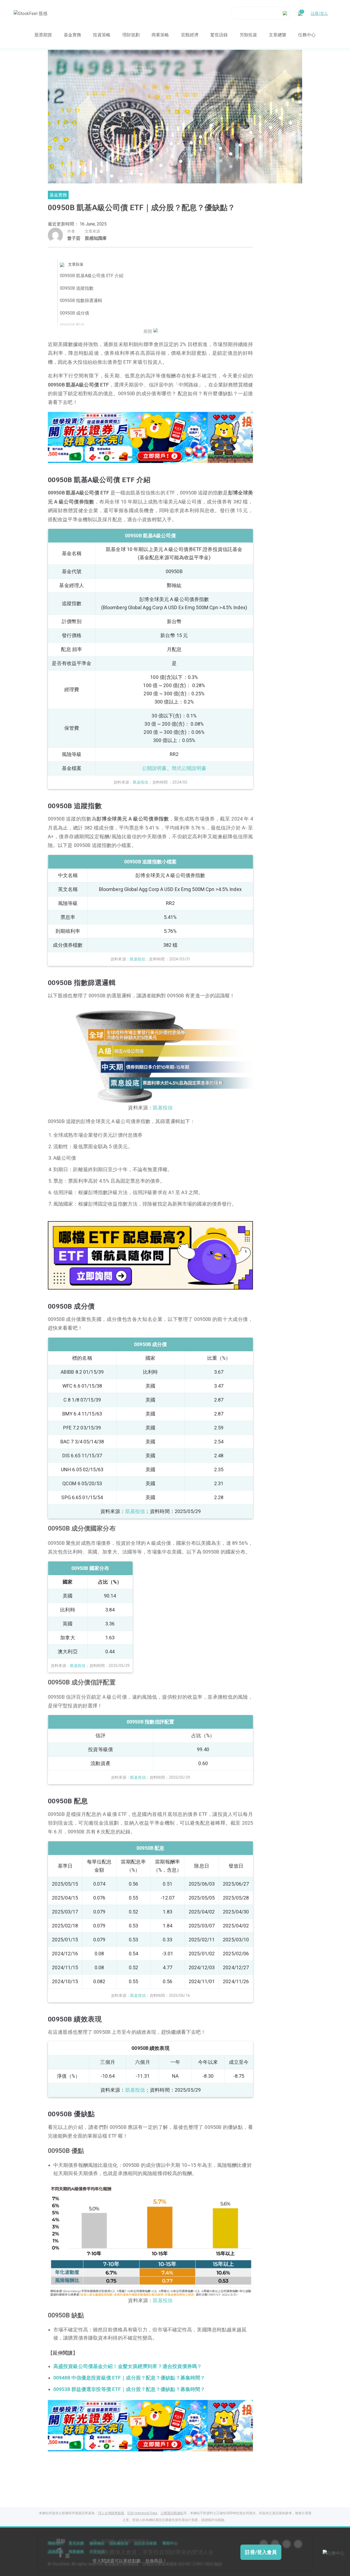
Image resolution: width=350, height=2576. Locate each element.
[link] (150, 437)
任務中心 (307, 35)
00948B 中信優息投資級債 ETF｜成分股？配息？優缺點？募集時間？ (129, 2378)
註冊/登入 (319, 13)
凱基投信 (135, 1511)
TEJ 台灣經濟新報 (111, 2513)
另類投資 (248, 35)
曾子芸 (74, 238)
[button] (130, 457)
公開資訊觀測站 (172, 2513)
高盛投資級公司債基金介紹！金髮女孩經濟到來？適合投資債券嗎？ (128, 2366)
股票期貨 (43, 35)
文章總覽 (278, 35)
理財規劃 (131, 35)
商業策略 (160, 35)
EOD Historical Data (142, 2513)
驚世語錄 (219, 35)
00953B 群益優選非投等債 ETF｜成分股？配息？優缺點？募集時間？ (129, 2389)
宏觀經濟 (190, 35)
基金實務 (72, 35)
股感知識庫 (96, 238)
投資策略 (102, 35)
